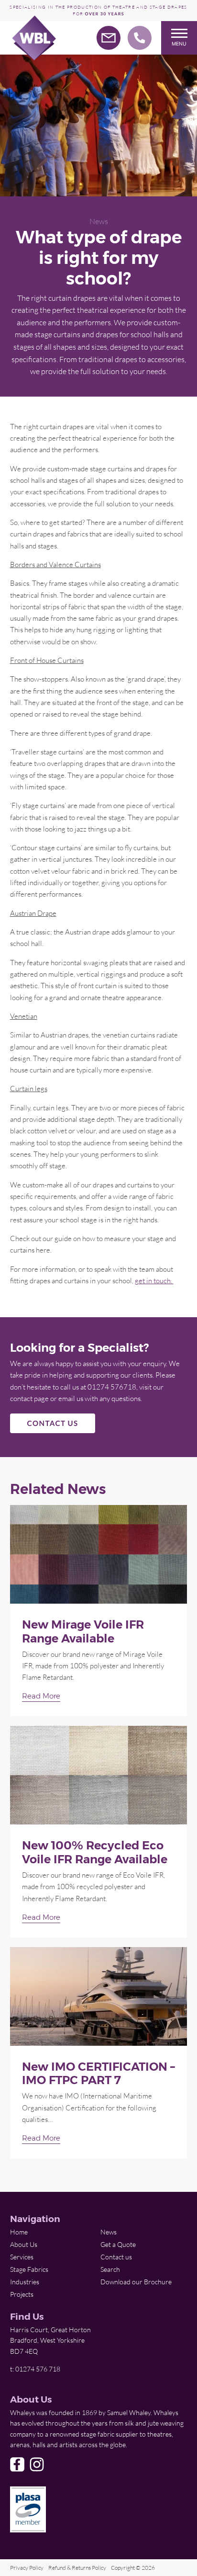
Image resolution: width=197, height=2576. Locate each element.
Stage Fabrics (29, 2269)
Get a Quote (118, 2244)
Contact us (116, 2257)
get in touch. (154, 1280)
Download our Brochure (136, 2282)
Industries (25, 2282)
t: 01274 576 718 (35, 2369)
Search (110, 2269)
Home (19, 2232)
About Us (24, 2244)
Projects (22, 2294)
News (99, 221)
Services (22, 2257)
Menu (179, 44)
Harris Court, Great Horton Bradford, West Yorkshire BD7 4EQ (50, 2340)
